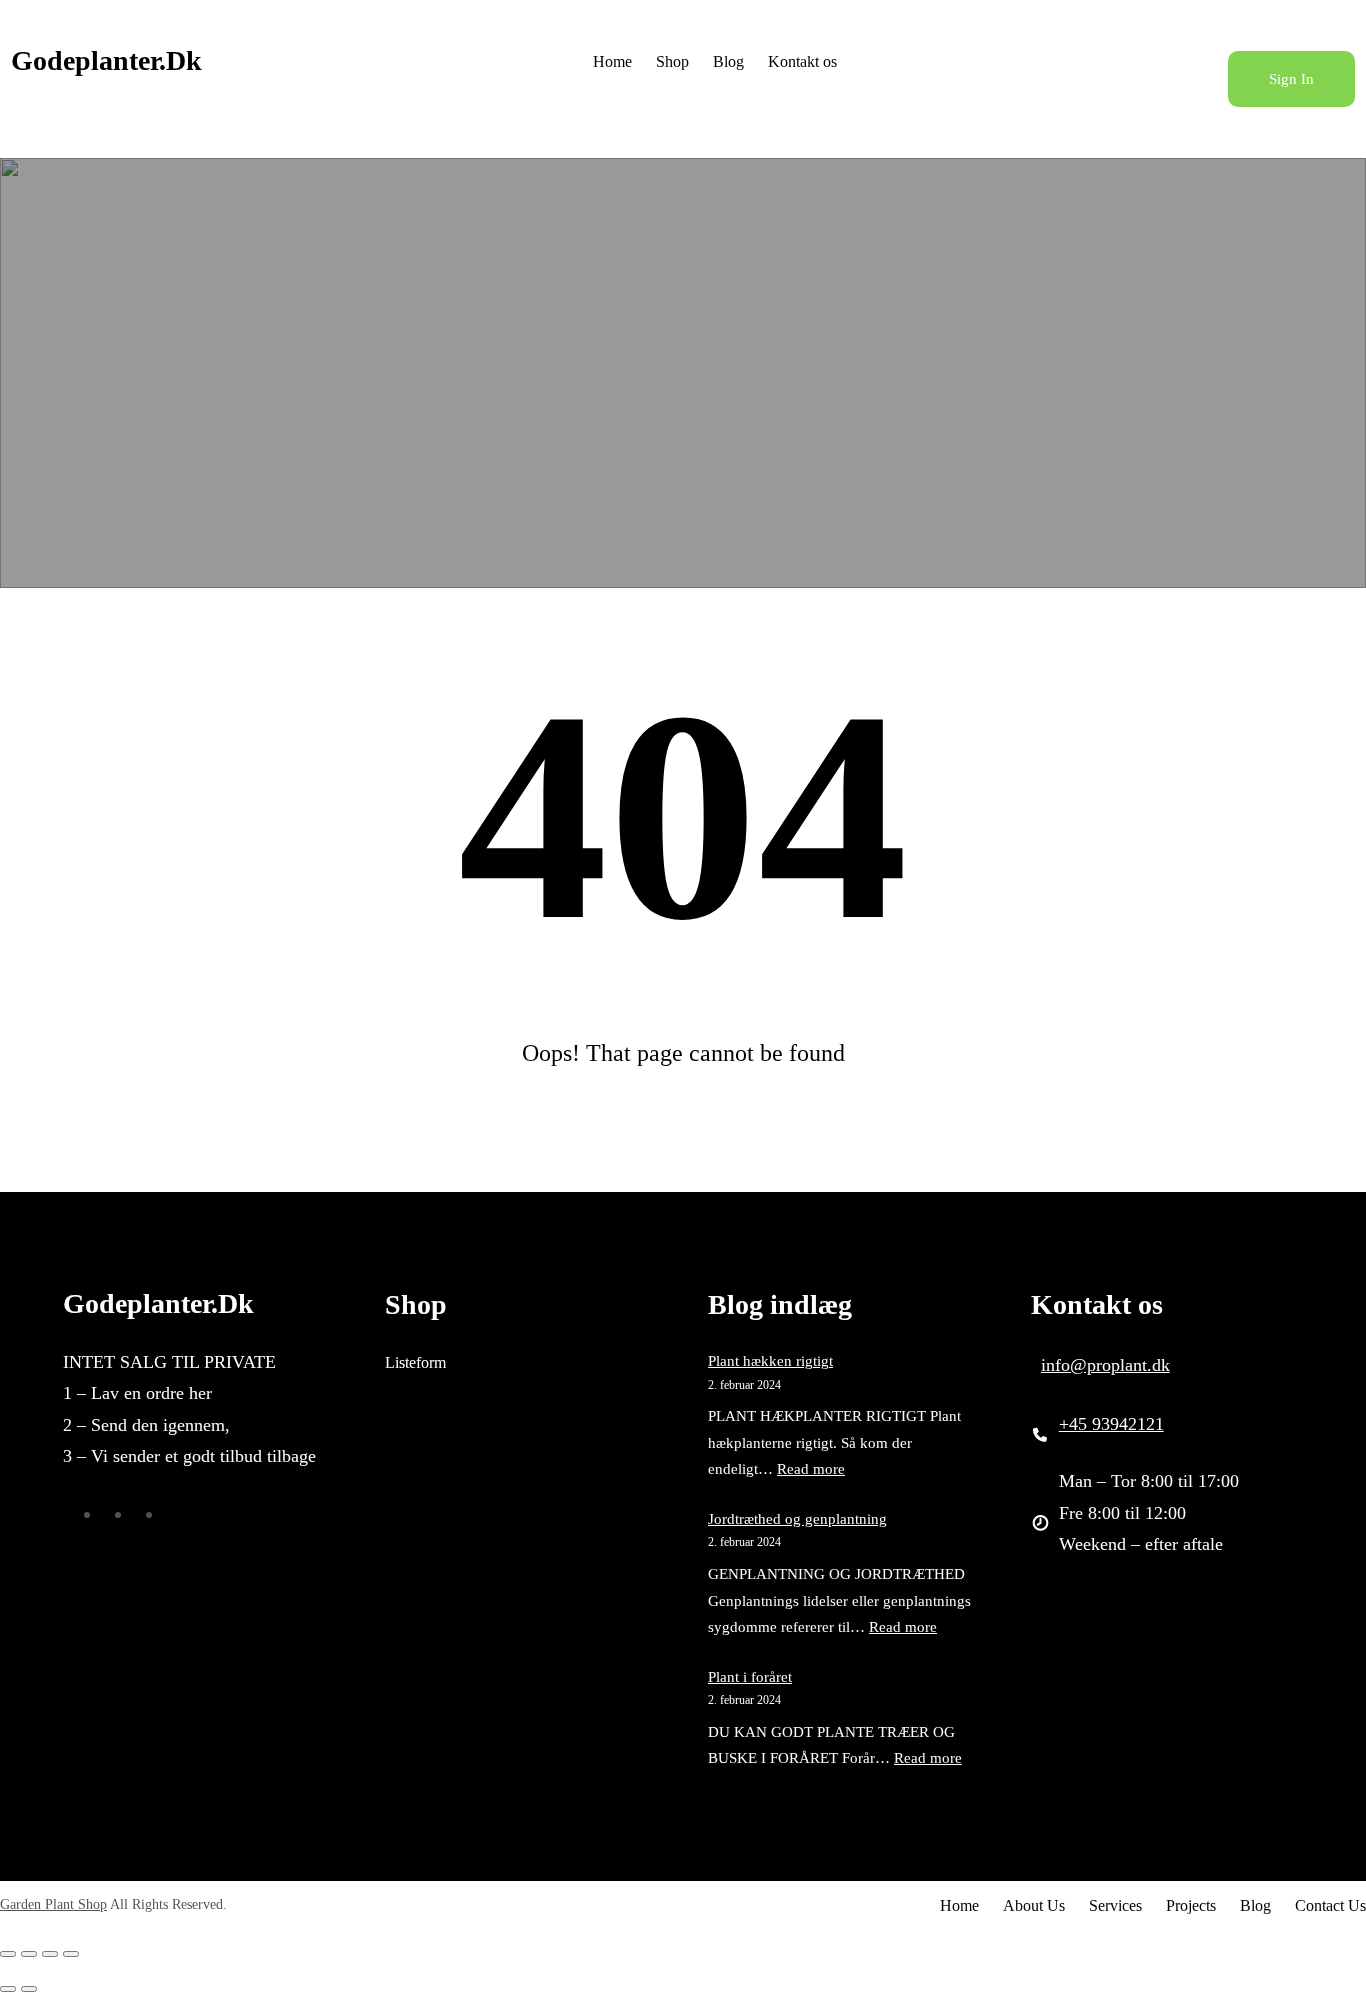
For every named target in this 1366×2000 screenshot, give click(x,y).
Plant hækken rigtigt (770, 1361)
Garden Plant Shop (53, 1904)
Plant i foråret (750, 1677)
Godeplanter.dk (106, 60)
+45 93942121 (1111, 1424)
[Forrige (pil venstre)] (8, 1989)
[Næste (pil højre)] (29, 1989)
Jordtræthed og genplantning (797, 1519)
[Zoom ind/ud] (8, 1954)
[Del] (50, 1954)
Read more (811, 1469)
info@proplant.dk (1105, 1365)
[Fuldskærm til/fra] (29, 1954)
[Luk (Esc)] (71, 1954)
